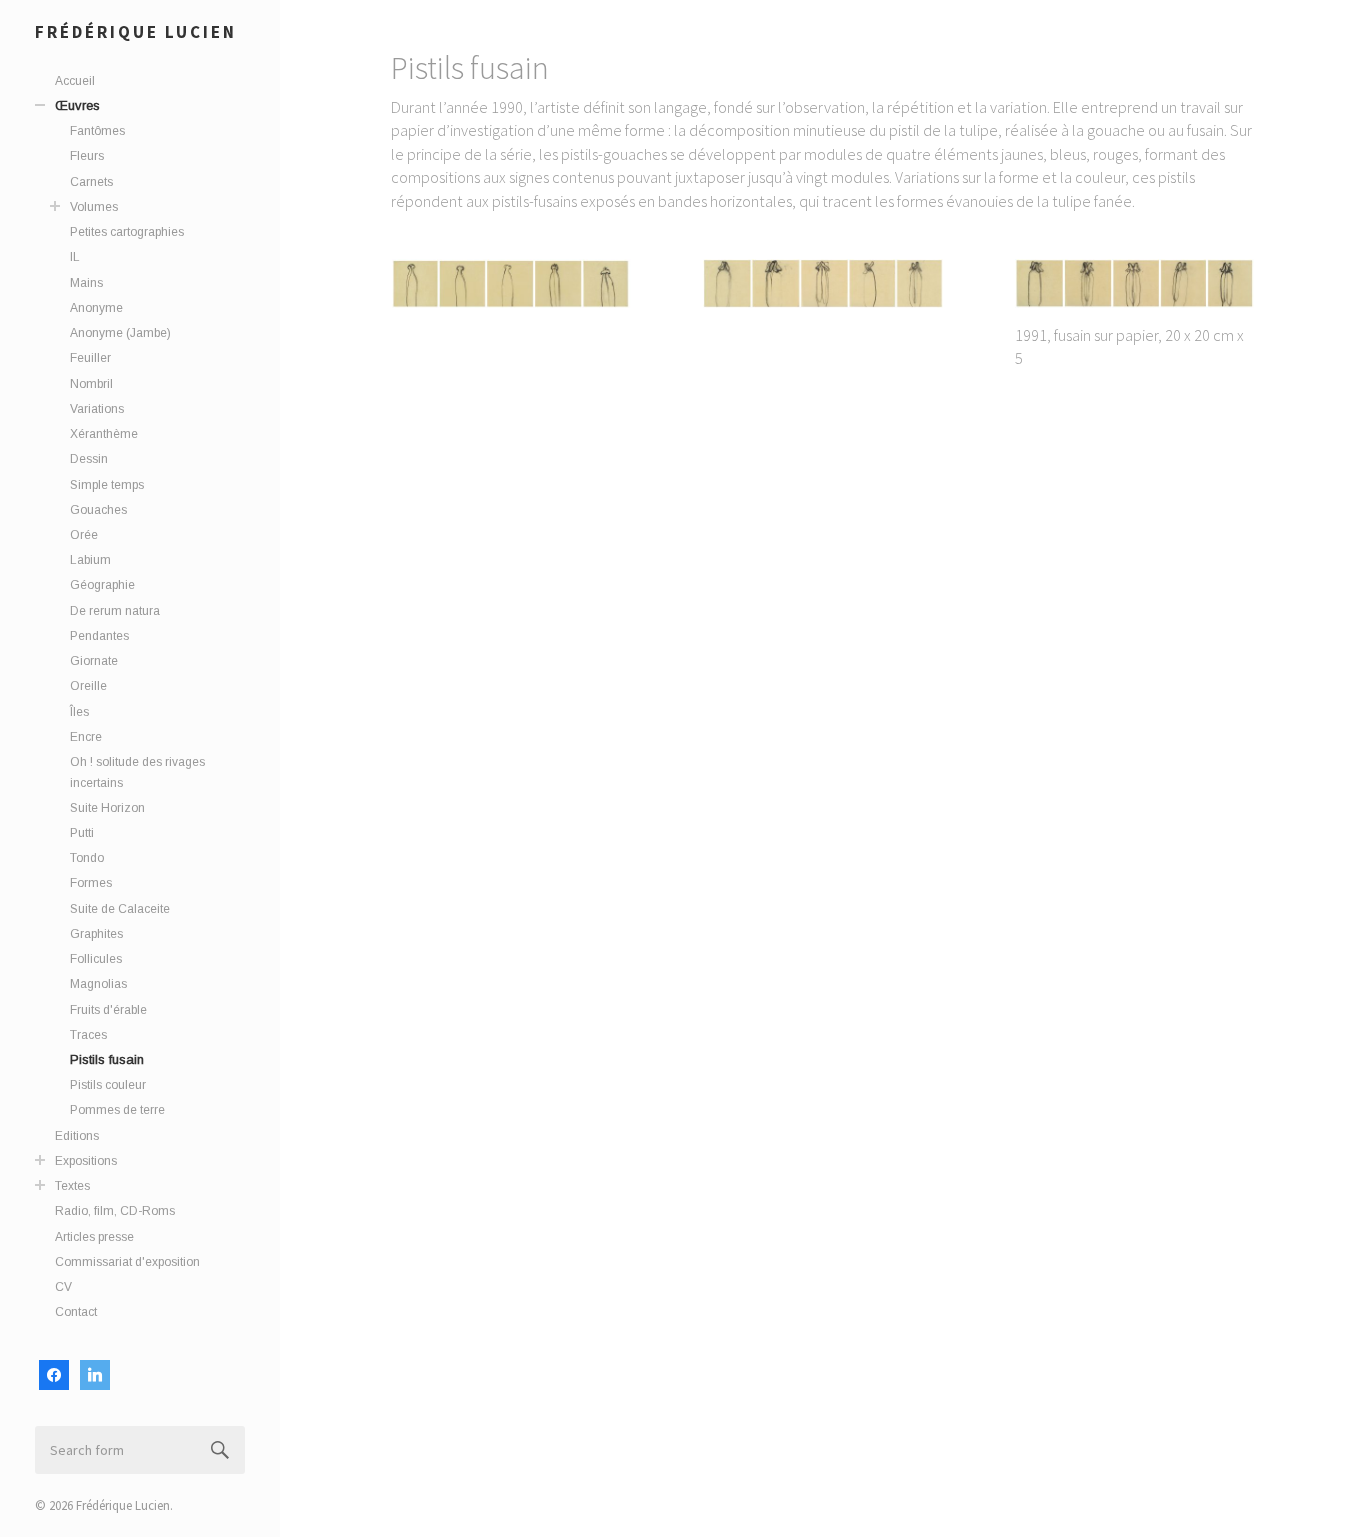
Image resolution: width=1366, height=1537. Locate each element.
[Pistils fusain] (511, 283)
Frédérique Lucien (136, 32)
